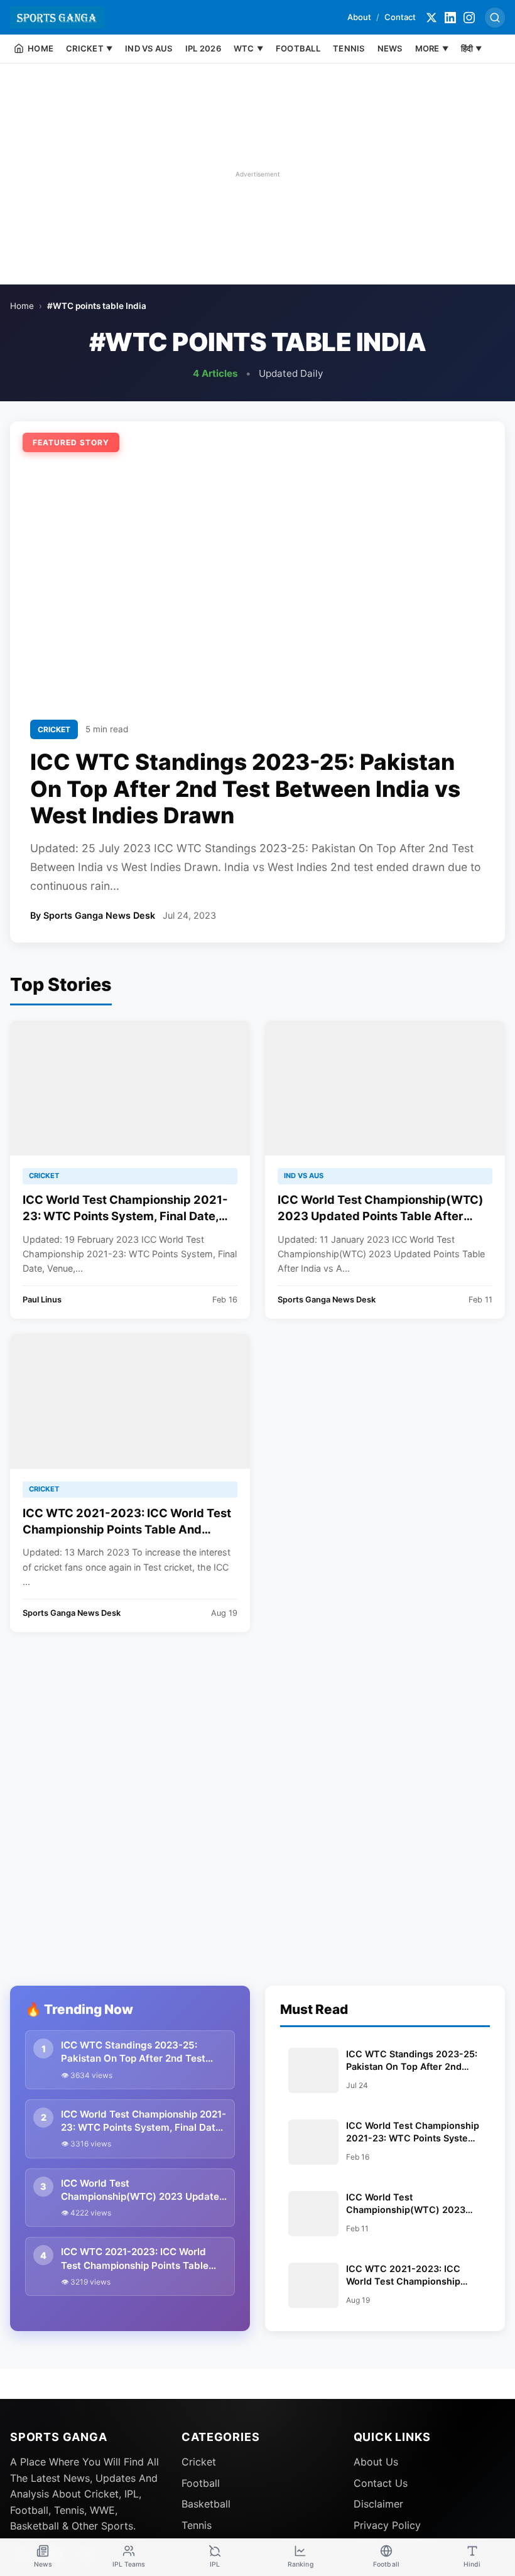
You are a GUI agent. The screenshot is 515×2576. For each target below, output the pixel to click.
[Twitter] (431, 18)
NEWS (390, 48)
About (359, 17)
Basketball (206, 2504)
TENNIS (349, 48)
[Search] (495, 18)
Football (201, 2483)
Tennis (197, 2525)
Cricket (199, 2462)
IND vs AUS (149, 48)
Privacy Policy (387, 2525)
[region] (257, 174)
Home (22, 306)
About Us (376, 2462)
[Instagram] (469, 18)
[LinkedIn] (450, 18)
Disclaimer (378, 2504)
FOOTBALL (298, 48)
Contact (400, 17)
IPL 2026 (203, 48)
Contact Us (381, 2483)
